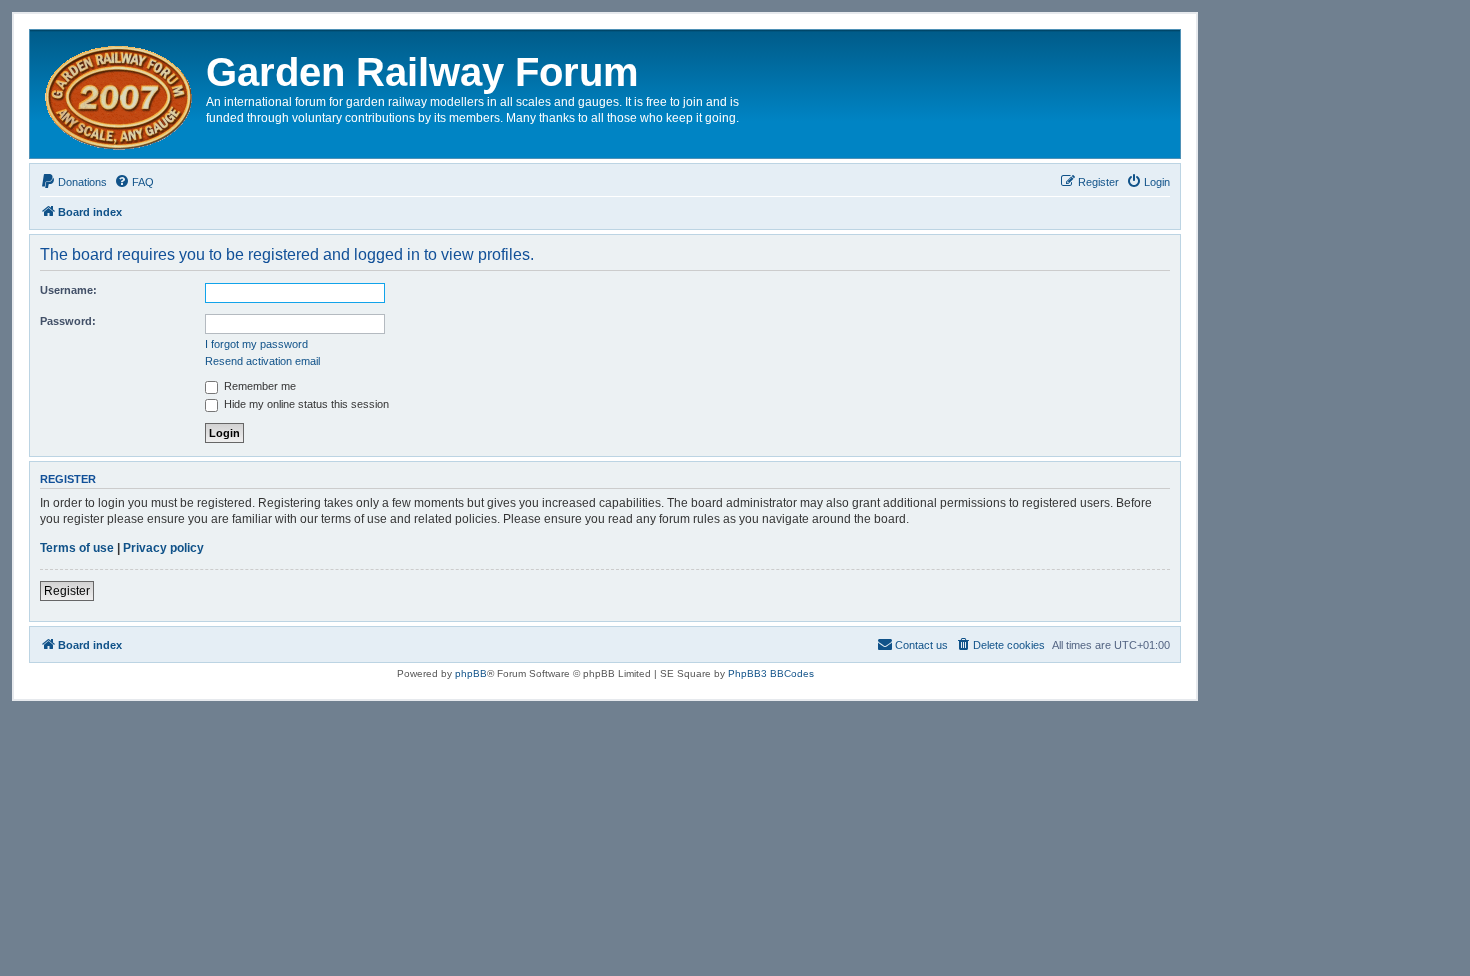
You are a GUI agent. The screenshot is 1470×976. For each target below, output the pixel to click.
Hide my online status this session (305, 404)
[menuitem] (73, 182)
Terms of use (77, 548)
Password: (68, 321)
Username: (68, 290)
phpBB (471, 673)
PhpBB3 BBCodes (771, 673)
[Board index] (120, 94)
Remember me (258, 386)
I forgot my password (256, 344)
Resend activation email (262, 361)
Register (67, 591)
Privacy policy (163, 548)
